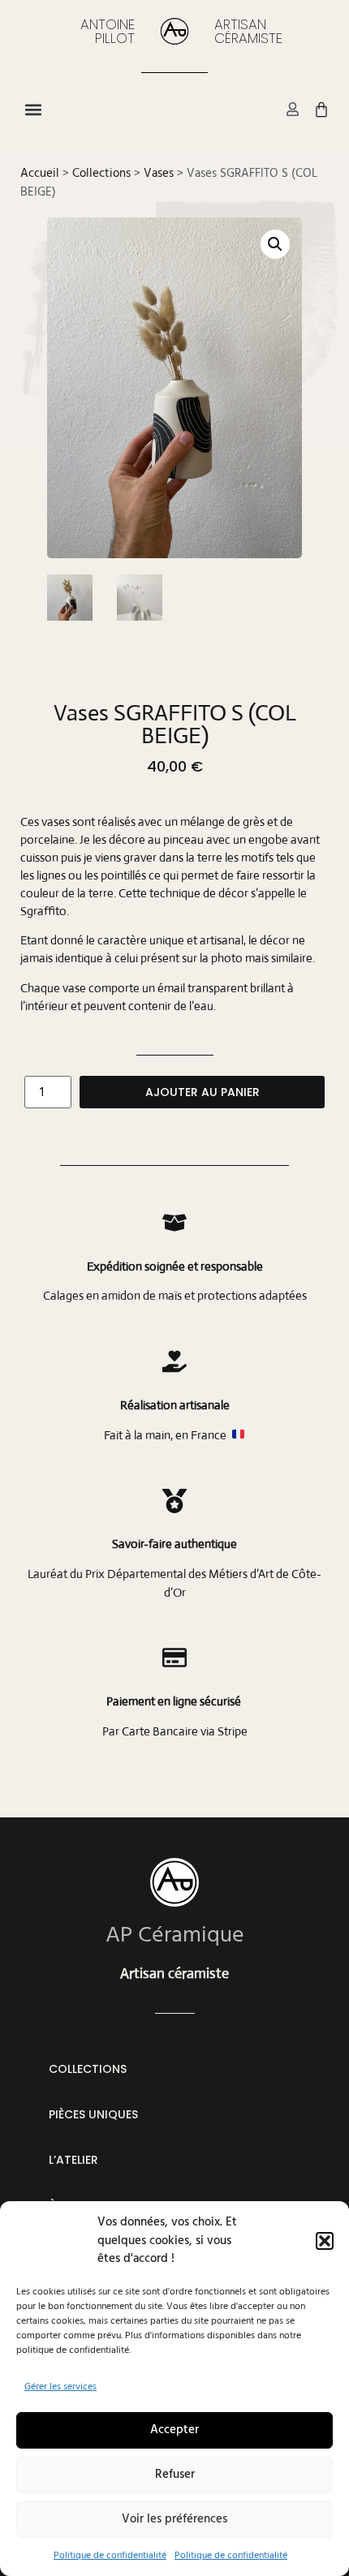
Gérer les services (60, 2387)
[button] (325, 2241)
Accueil (40, 173)
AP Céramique (175, 1935)
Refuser (175, 2474)
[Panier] (321, 110)
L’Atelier (73, 2160)
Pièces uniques (93, 2114)
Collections (101, 173)
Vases (159, 173)
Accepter (174, 2430)
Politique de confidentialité (110, 2555)
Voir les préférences (174, 2519)
